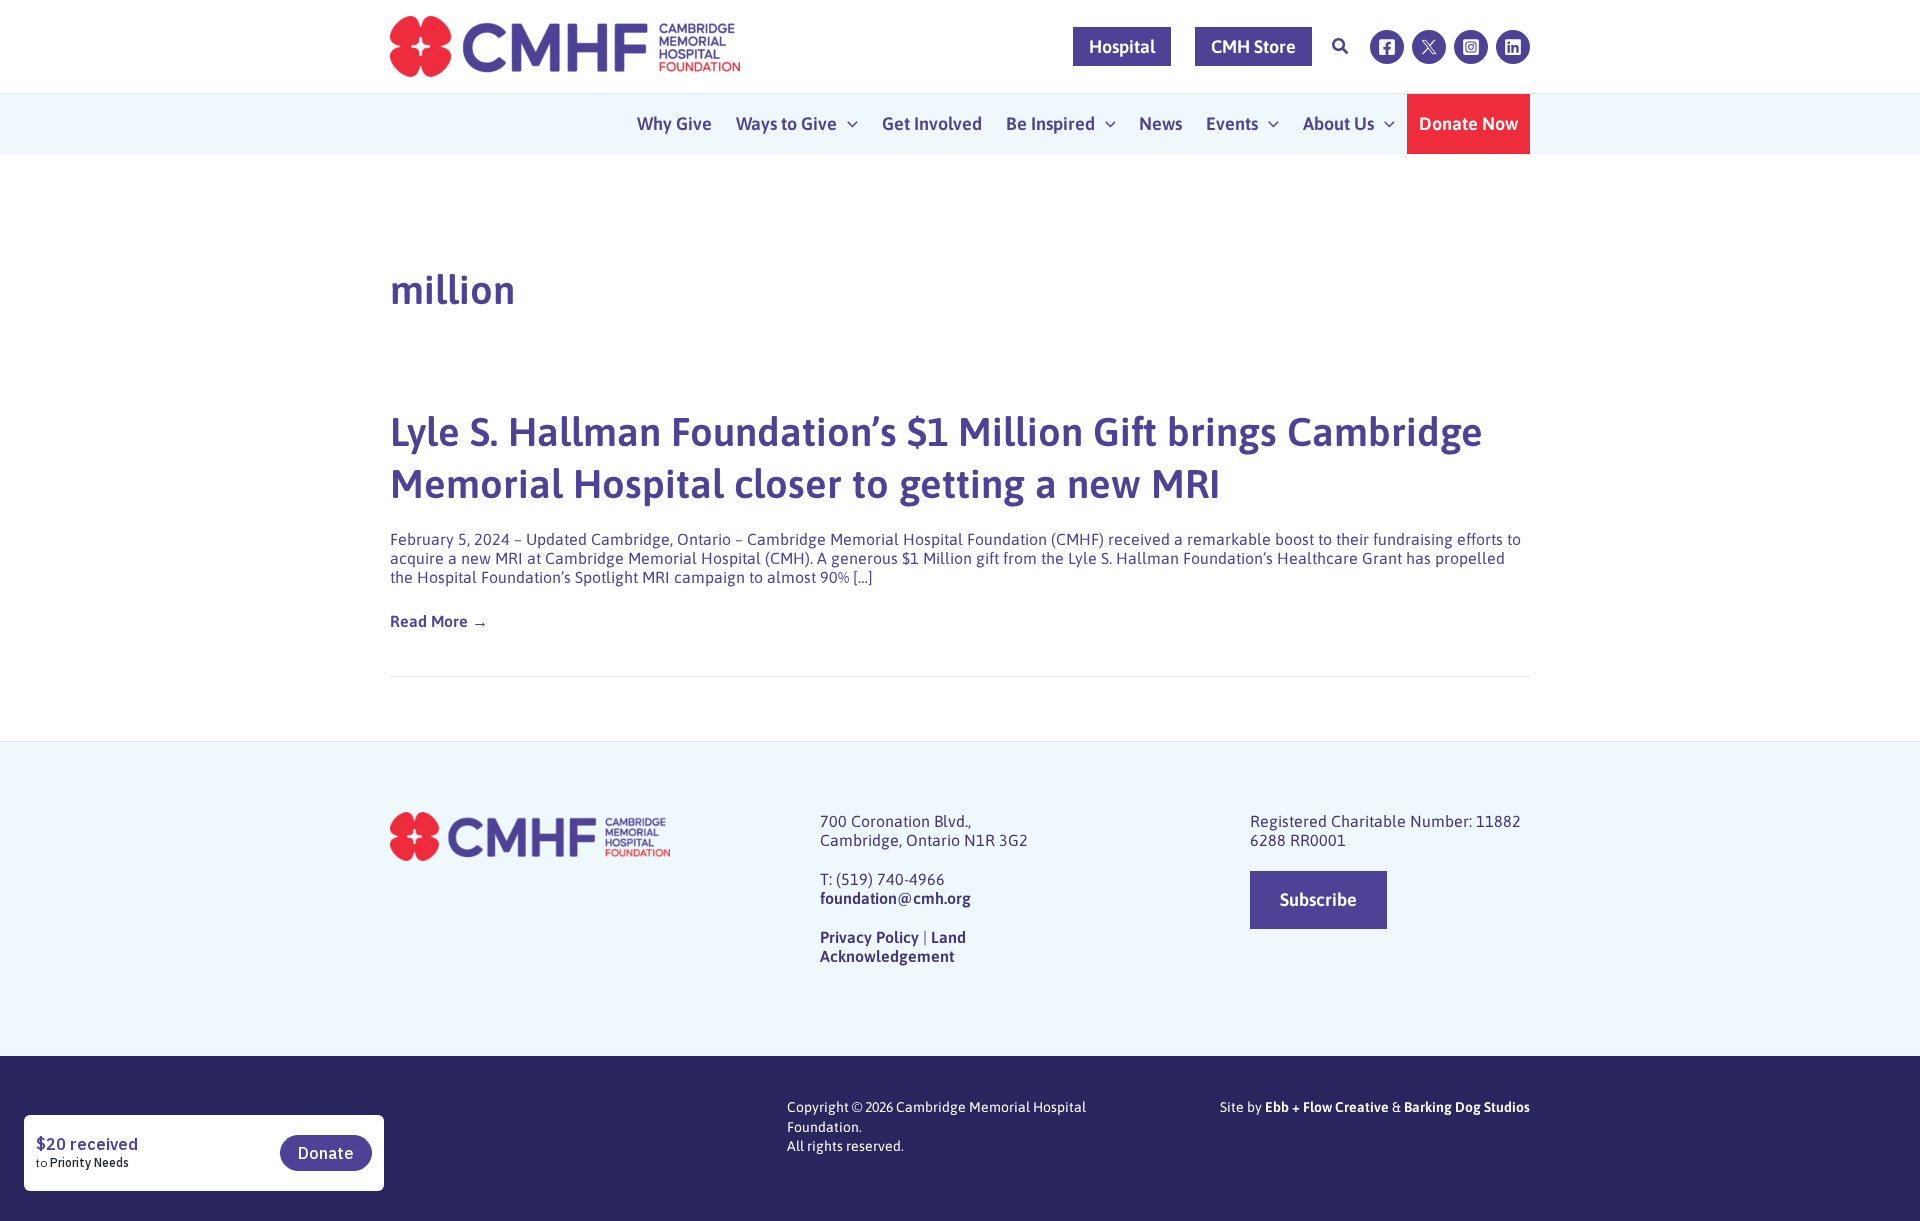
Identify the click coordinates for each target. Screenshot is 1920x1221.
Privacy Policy (869, 937)
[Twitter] (1429, 47)
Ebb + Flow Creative (1327, 1107)
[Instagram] (1471, 47)
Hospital (1122, 46)
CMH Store (1253, 46)
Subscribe (1318, 899)
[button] (1341, 48)
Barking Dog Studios (1467, 1107)
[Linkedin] (1513, 47)
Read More (434, 621)
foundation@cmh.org (895, 898)
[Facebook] (1387, 47)
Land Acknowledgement (893, 946)
